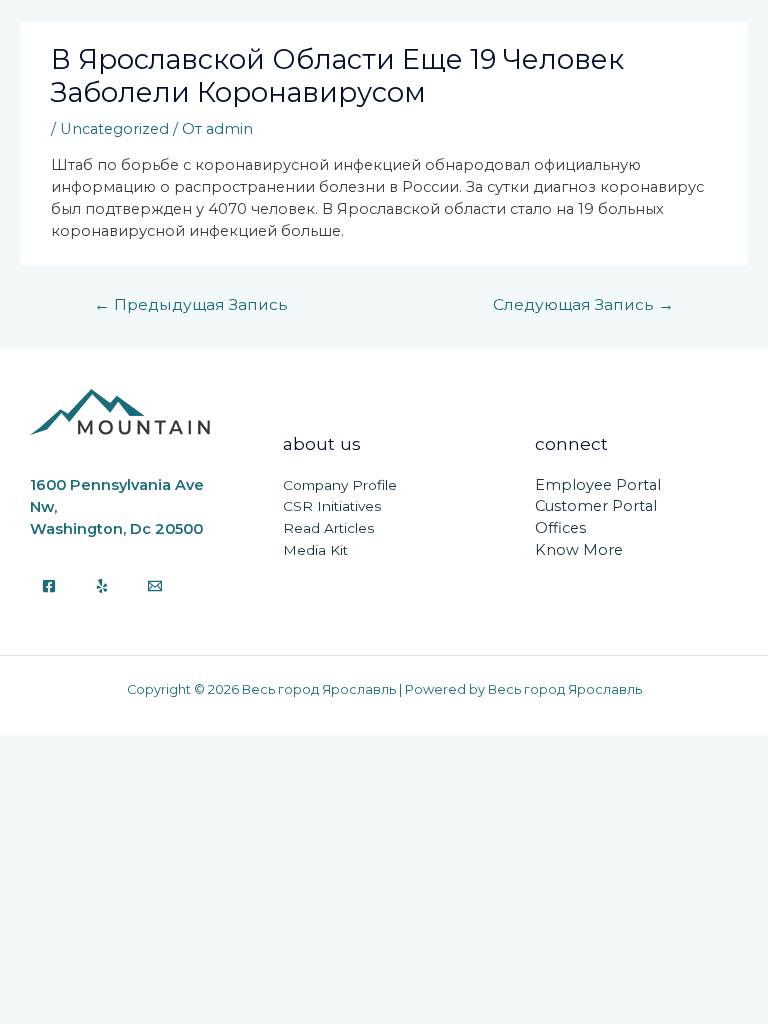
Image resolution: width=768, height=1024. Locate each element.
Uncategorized (114, 129)
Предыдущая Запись (191, 304)
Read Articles (328, 528)
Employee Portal (598, 485)
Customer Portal (596, 506)
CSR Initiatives (332, 506)
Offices (560, 528)
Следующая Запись (583, 304)
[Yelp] (102, 586)
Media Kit (315, 550)
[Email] (155, 586)
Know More (579, 550)
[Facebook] (49, 586)
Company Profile (340, 485)
